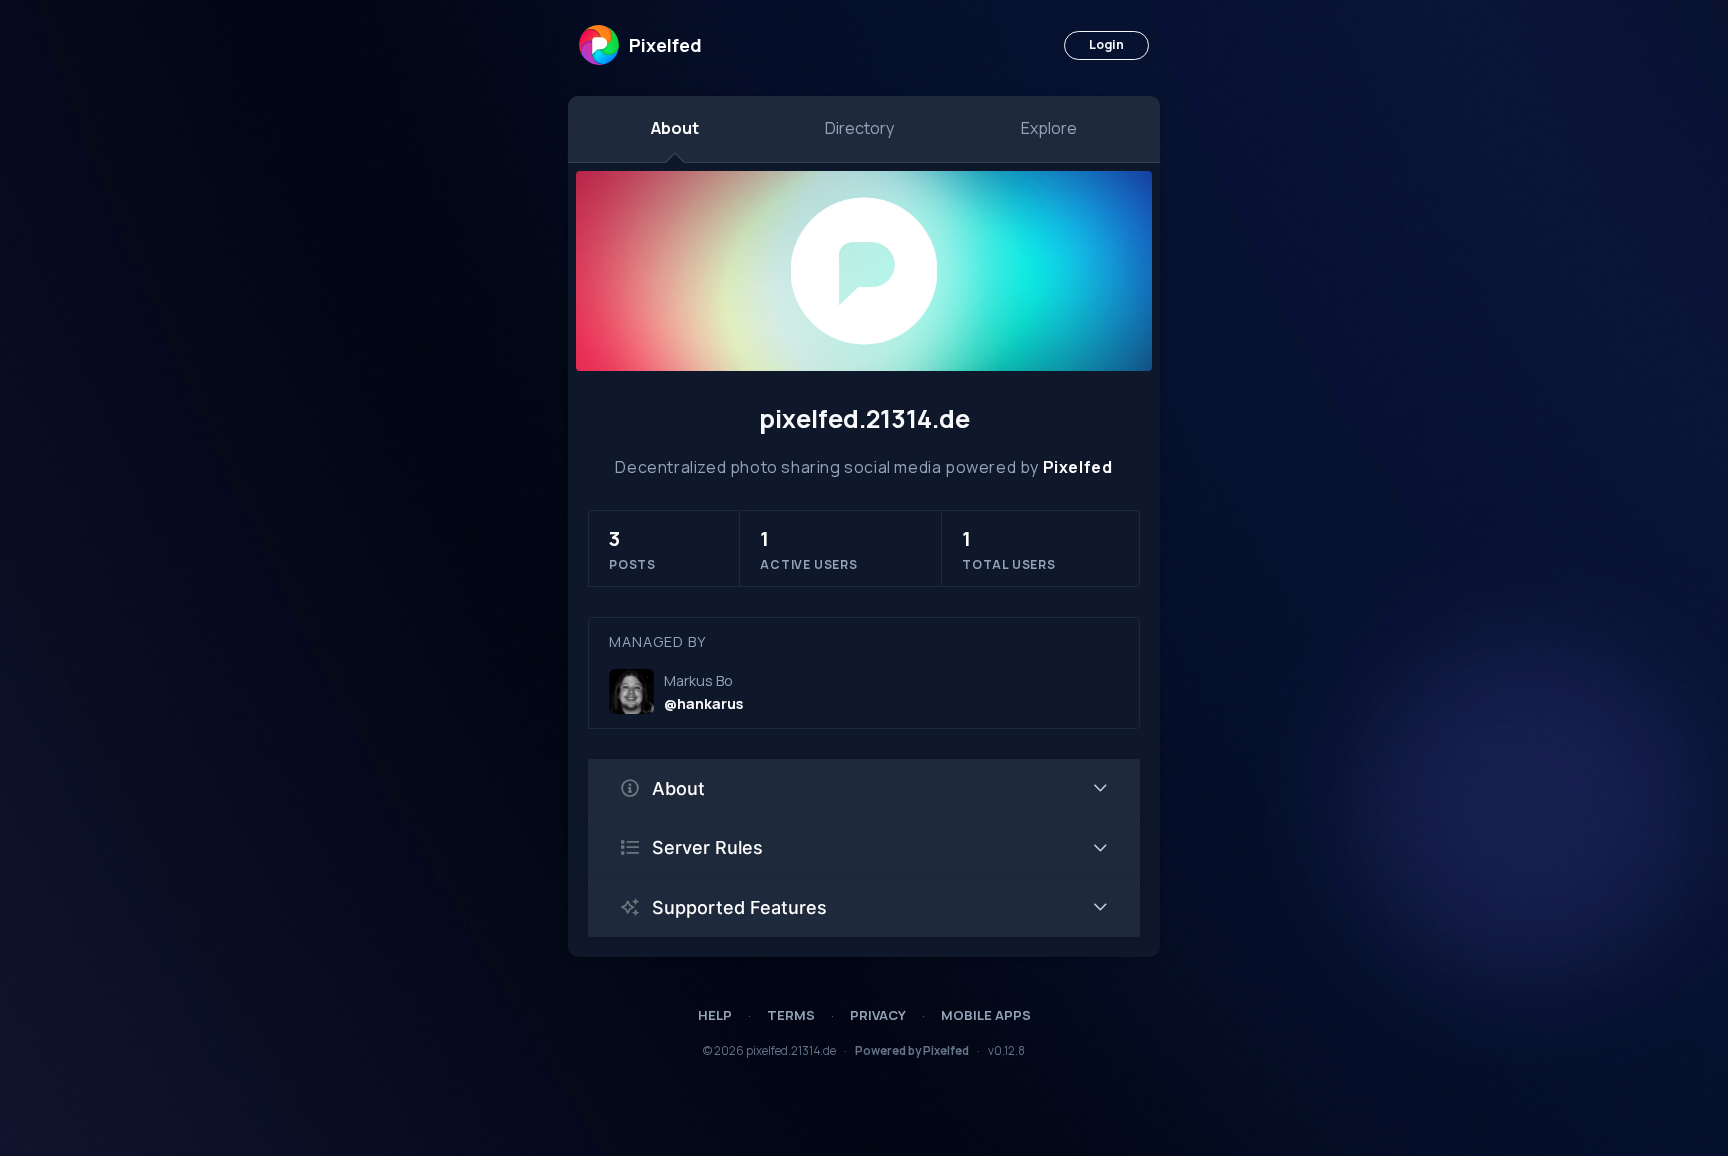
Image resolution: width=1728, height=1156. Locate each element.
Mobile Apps (986, 1015)
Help (715, 1015)
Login (1106, 44)
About (675, 128)
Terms (791, 1015)
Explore (1049, 128)
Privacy (878, 1015)
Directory (859, 128)
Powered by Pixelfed (912, 1050)
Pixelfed (1078, 467)
